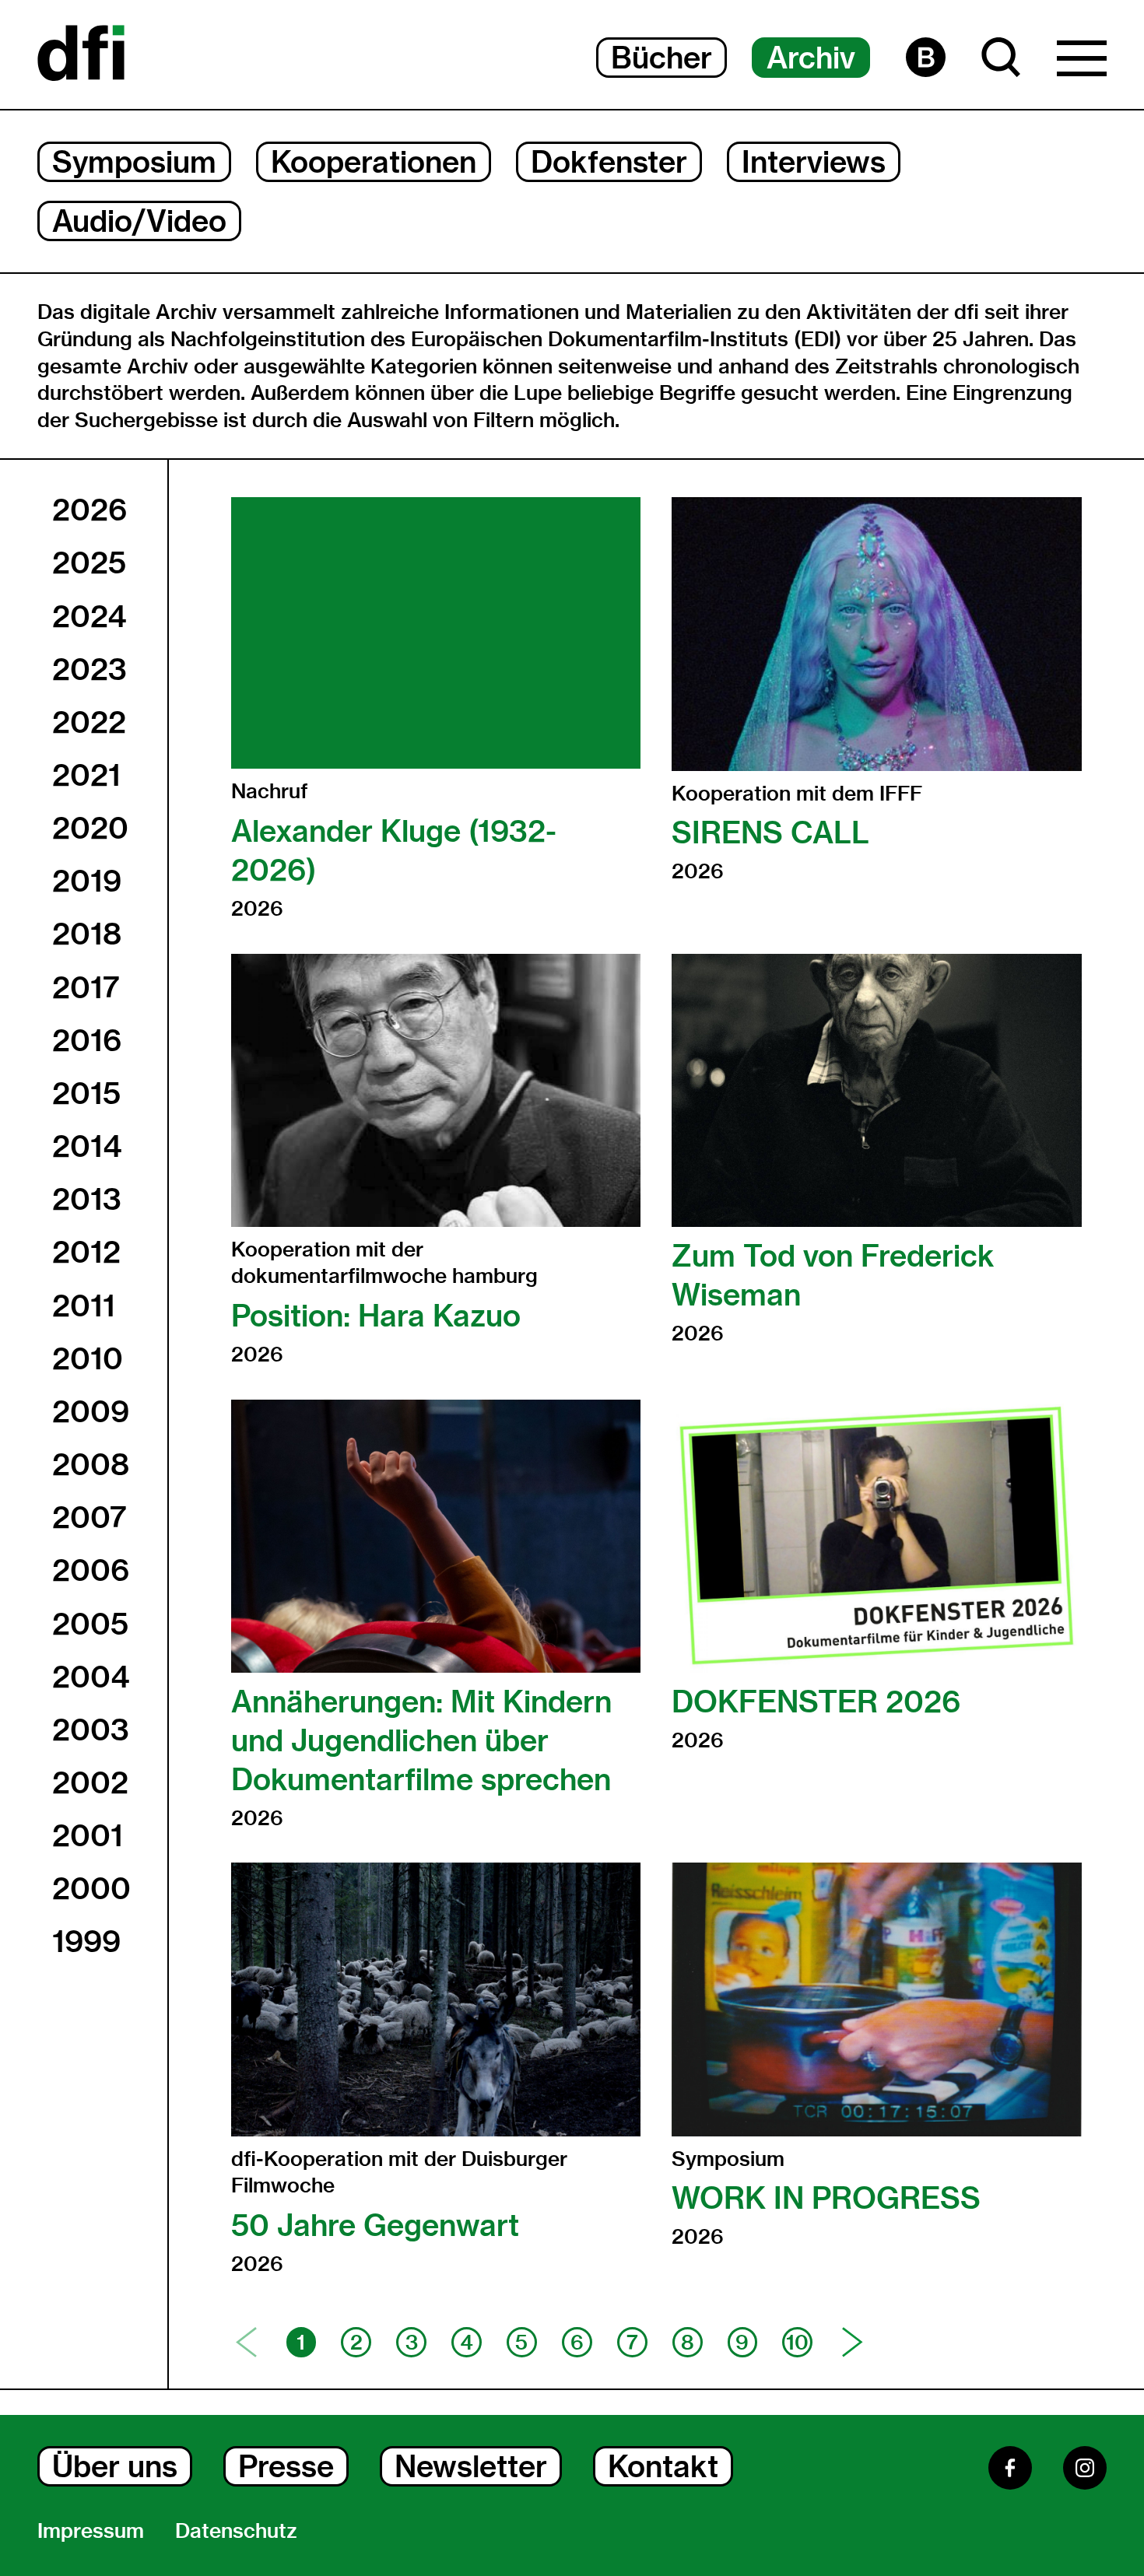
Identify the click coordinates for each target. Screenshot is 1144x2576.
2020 (90, 828)
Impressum (91, 2531)
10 (797, 2343)
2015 (86, 1093)
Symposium (134, 162)
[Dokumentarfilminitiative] (81, 54)
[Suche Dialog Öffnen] (1001, 57)
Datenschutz (236, 2531)
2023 (89, 669)
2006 (91, 1571)
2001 (88, 1835)
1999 (86, 1942)
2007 (89, 1517)
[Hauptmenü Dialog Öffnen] (1082, 62)
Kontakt (663, 2466)
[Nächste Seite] (853, 2342)
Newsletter (471, 2466)
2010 (88, 1358)
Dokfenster (609, 162)
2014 (87, 1146)
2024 (89, 616)
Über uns (115, 2466)
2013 (87, 1199)
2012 (86, 1253)
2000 (91, 1889)
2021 (86, 775)
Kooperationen (374, 162)
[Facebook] (1010, 2468)
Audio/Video (139, 221)
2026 (89, 510)
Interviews (814, 162)
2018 (87, 934)
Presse (286, 2466)
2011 (84, 1306)
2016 (87, 1040)
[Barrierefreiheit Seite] (926, 57)
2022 (89, 722)
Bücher (661, 58)
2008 (91, 1464)
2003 (91, 1730)
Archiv (811, 58)
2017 (86, 987)
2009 (91, 1411)
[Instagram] (1085, 2468)
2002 (90, 1782)
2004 (91, 1677)
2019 (87, 881)
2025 (89, 563)
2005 (90, 1624)
